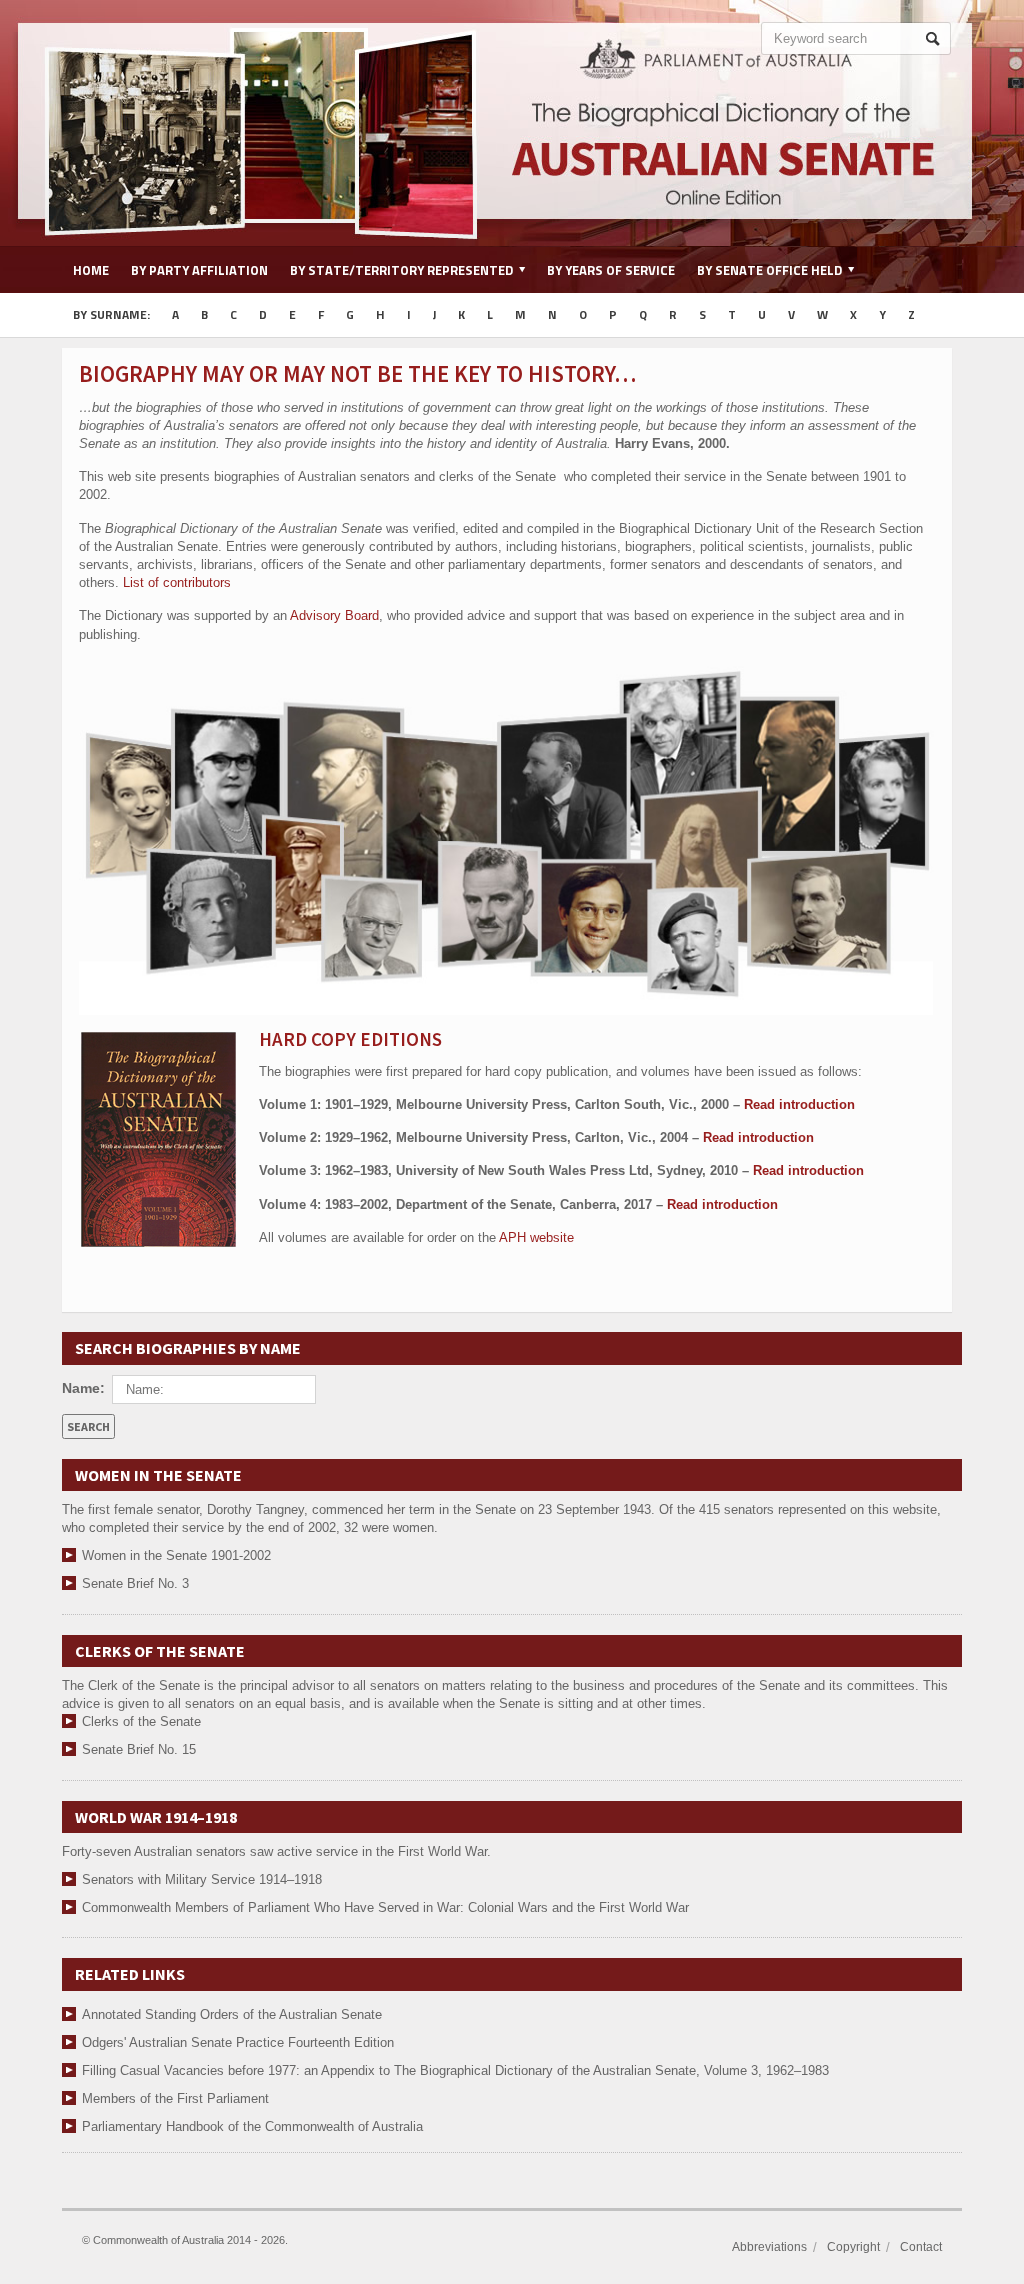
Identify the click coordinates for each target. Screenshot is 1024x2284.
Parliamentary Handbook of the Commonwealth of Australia (252, 2126)
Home (91, 270)
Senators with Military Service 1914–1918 (202, 1879)
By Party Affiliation (199, 270)
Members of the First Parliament (175, 2098)
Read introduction (799, 1104)
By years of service (611, 270)
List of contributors (177, 582)
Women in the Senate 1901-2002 (176, 1555)
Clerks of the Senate (141, 1721)
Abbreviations (769, 2247)
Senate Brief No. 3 (135, 1583)
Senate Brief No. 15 (139, 1749)
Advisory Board (334, 615)
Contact (921, 2247)
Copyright (853, 2247)
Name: (83, 1388)
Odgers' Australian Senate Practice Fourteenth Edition (238, 2042)
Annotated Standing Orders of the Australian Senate (232, 2014)
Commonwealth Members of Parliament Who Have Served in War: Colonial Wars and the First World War (385, 1907)
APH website (536, 1237)
